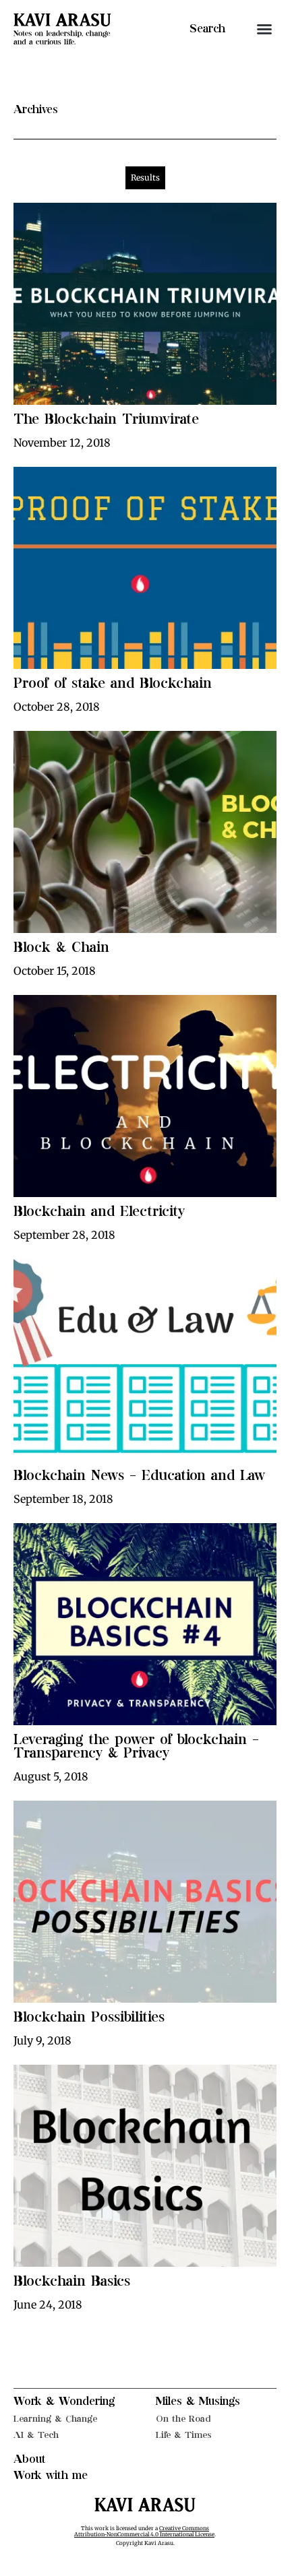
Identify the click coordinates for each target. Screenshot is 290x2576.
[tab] (145, 178)
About (30, 2459)
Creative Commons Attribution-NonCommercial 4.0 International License (144, 2532)
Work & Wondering (64, 2402)
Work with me (51, 2476)
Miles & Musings (198, 2402)
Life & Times (184, 2435)
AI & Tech (36, 2435)
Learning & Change (55, 2419)
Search (207, 29)
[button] (264, 29)
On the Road (183, 2419)
